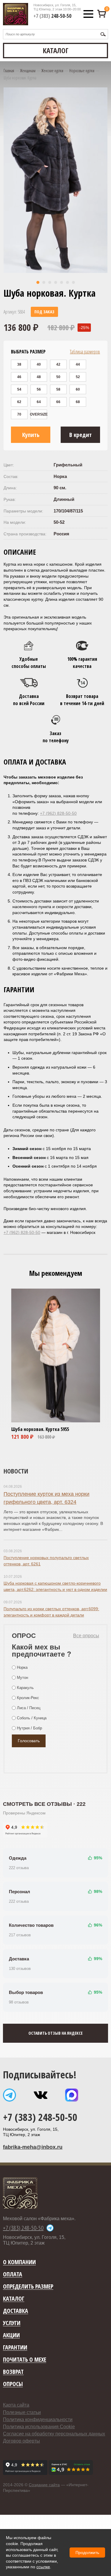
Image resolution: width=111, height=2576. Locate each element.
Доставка (16, 2311)
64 (39, 402)
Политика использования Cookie (39, 2427)
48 (39, 377)
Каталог (14, 2299)
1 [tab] (38, 282)
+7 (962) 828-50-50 (58, 813)
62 (19, 402)
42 (58, 364)
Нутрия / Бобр (29, 1728)
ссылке (43, 2567)
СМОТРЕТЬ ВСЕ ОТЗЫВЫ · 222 (44, 1804)
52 (78, 377)
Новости (16, 1471)
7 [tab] (73, 282)
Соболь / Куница (32, 1718)
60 (78, 389)
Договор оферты (21, 2441)
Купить (31, 435)
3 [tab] (50, 282)
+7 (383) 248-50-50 (40, 2117)
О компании (19, 2262)
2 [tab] (44, 282)
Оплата (13, 2274)
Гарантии (15, 2348)
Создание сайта (44, 2485)
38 (19, 364)
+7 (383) (52, 16)
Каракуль (25, 1688)
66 (58, 402)
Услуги (12, 2323)
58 (58, 389)
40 (39, 364)
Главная (9, 71)
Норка (22, 1667)
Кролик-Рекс (28, 1698)
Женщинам (28, 71)
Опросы (13, 2384)
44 (78, 364)
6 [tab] (67, 282)
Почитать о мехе (25, 2360)
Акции (11, 2335)
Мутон (22, 1678)
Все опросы (86, 1636)
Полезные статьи (22, 2412)
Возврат (13, 2372)
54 (19, 389)
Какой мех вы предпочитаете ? (42, 1651)
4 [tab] (56, 282)
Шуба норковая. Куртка (35, 1429)
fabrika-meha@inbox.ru (33, 2147)
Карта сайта (16, 2405)
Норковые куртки (82, 71)
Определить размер (28, 2287)
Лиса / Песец (29, 1708)
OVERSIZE (39, 414)
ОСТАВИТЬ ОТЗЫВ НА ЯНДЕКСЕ (55, 2033)
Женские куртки (52, 71)
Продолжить (87, 2553)
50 (58, 377)
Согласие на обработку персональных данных (54, 2434)
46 (19, 377)
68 (78, 402)
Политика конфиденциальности (38, 2419)
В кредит (81, 435)
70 (19, 414)
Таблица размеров (85, 352)
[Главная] (16, 14)
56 (39, 389)
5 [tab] (62, 282)
